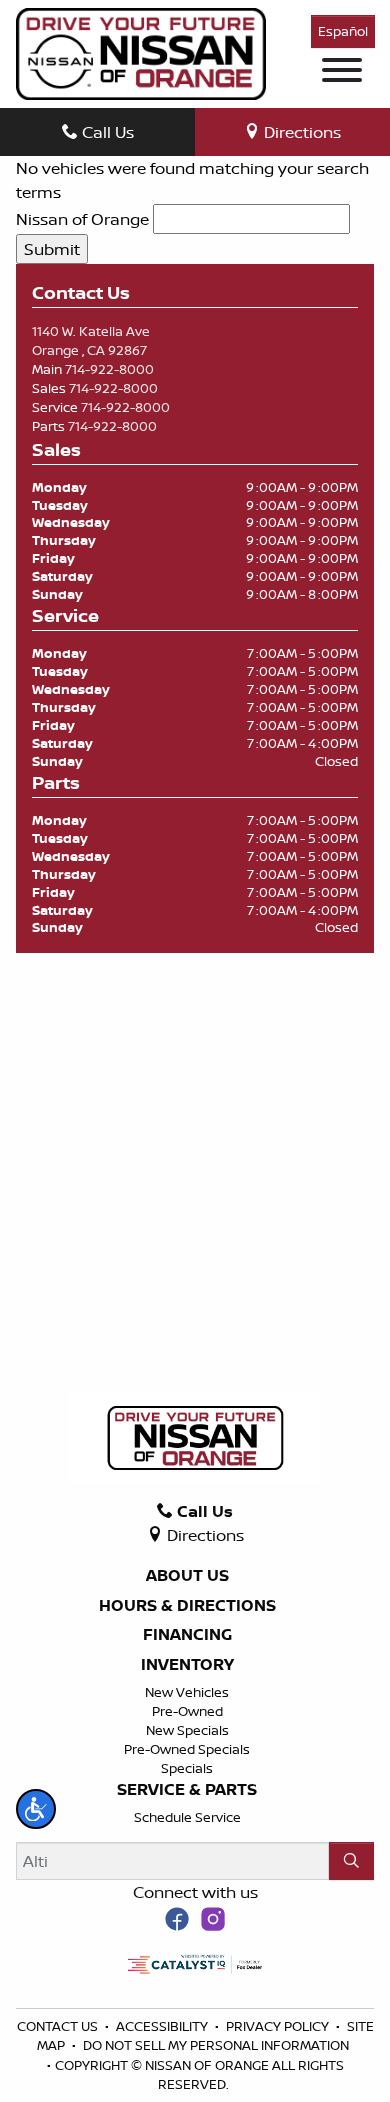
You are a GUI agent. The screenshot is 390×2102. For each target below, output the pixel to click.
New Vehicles (187, 1692)
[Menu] (342, 73)
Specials (187, 1768)
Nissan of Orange (82, 219)
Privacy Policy (279, 2026)
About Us (187, 1576)
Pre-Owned (187, 1711)
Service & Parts (187, 1790)
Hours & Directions (187, 1606)
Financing (187, 1635)
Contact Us (59, 2026)
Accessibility (163, 2026)
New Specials (187, 1730)
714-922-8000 (109, 369)
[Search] (351, 1861)
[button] (36, 1809)
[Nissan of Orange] (141, 52)
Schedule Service (187, 1817)
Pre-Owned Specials (187, 1749)
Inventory (187, 1665)
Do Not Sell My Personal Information (216, 2045)
